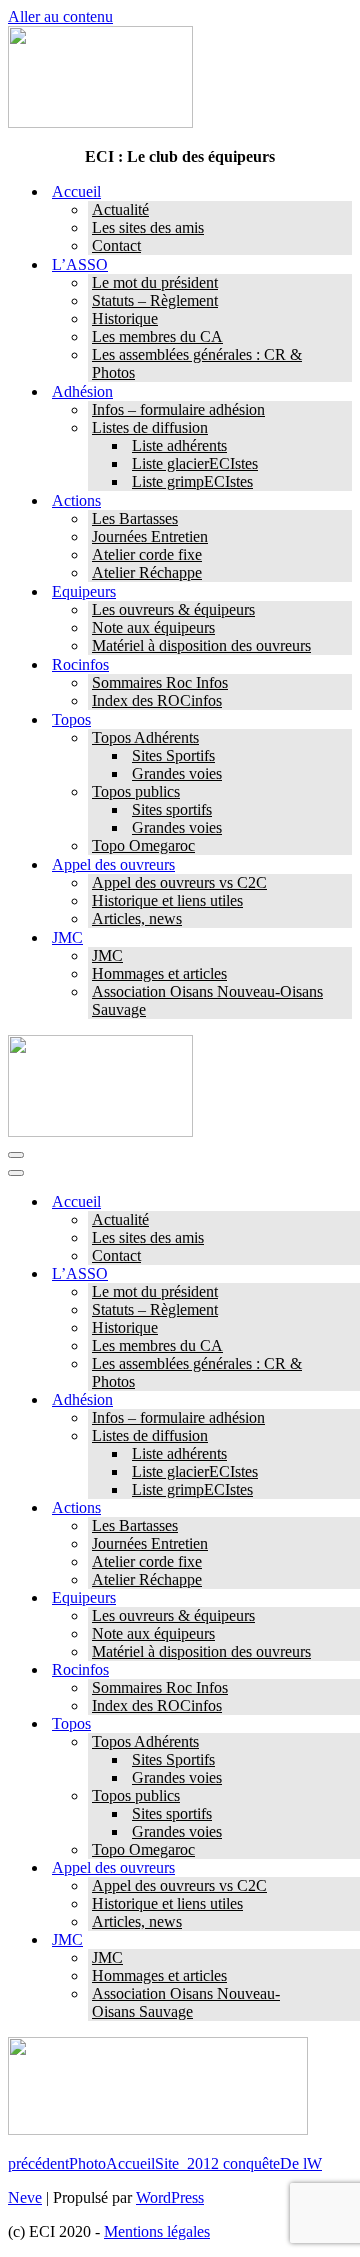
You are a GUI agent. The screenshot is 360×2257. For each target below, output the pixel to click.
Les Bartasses (135, 518)
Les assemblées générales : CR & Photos (197, 363)
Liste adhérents (179, 445)
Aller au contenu (60, 16)
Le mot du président (155, 282)
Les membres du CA (157, 336)
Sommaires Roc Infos (160, 682)
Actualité (120, 209)
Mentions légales (157, 2231)
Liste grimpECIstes (192, 481)
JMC (107, 955)
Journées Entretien (150, 536)
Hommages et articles (159, 973)
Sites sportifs (172, 809)
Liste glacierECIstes (195, 463)
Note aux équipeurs (153, 627)
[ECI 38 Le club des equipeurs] (100, 122)
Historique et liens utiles (167, 900)
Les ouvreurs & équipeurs (173, 609)
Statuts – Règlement (155, 300)
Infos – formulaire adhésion (178, 409)
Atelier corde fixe (147, 554)
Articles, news (137, 918)
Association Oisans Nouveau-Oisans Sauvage (207, 1000)
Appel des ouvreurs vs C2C (179, 882)
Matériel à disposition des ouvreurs (201, 645)
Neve (25, 2197)
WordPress (170, 2197)
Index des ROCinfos (157, 700)
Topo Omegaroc (143, 845)
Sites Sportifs (173, 755)
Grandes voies (177, 773)
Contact (116, 245)
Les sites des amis (148, 227)
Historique (125, 318)
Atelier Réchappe (147, 572)
